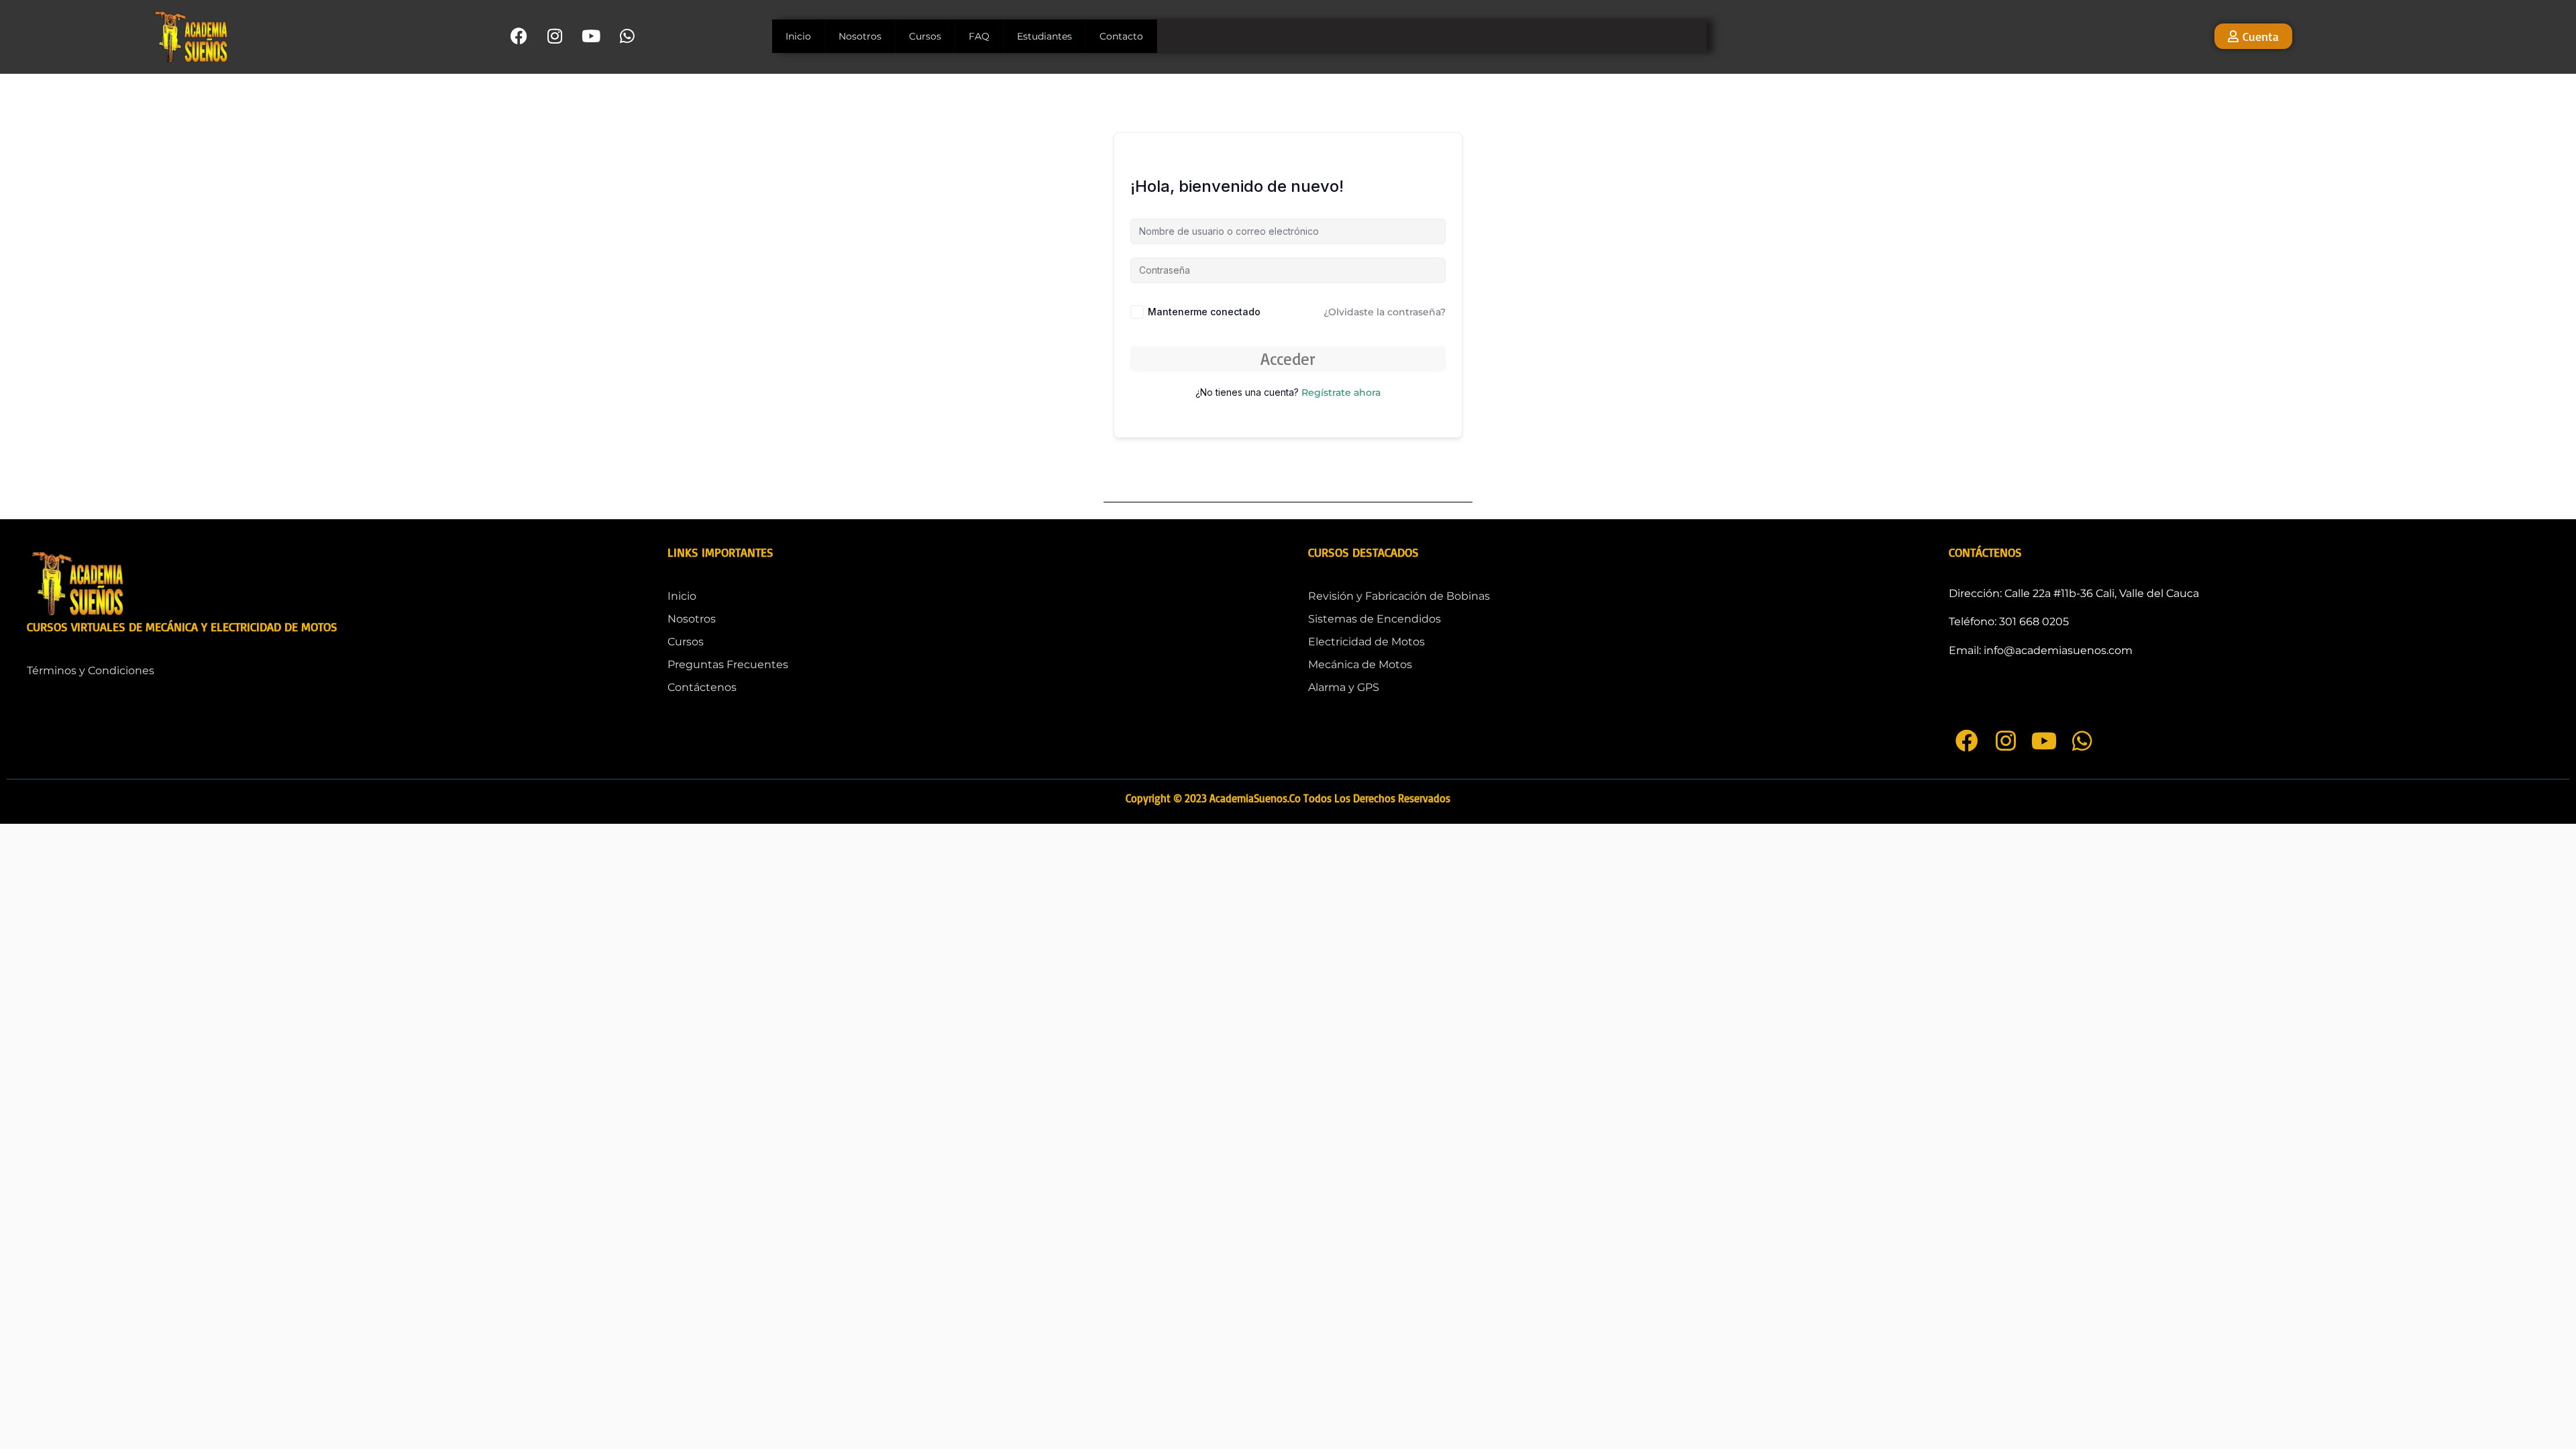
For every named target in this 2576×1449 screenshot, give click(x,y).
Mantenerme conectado (1204, 312)
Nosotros (860, 36)
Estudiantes (1044, 36)
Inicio (798, 36)
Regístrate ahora (1341, 392)
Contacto (1121, 36)
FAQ (979, 36)
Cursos (925, 36)
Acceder (1288, 359)
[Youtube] (591, 36)
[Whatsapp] (628, 36)
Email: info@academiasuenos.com (2041, 650)
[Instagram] (555, 36)
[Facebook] (519, 36)
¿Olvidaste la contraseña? (1385, 312)
